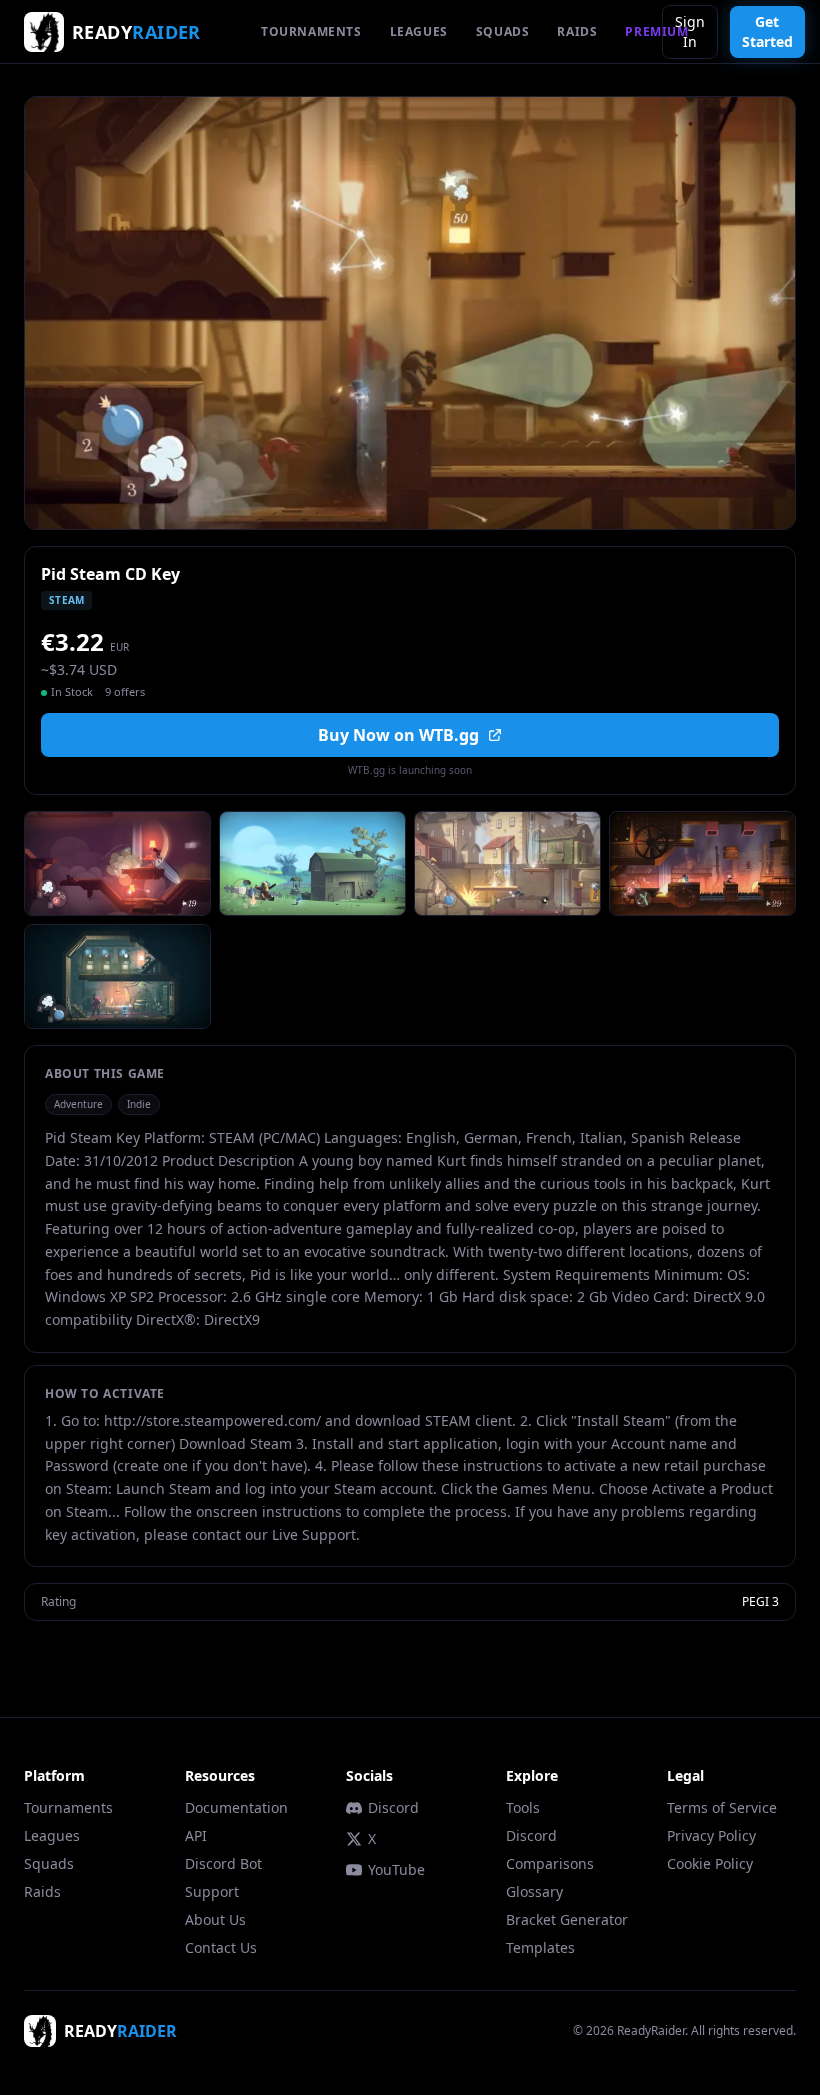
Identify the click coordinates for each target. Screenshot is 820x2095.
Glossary (534, 1891)
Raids (42, 1891)
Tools (523, 1807)
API (196, 1835)
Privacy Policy (711, 1835)
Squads (49, 1863)
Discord (393, 1807)
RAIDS (577, 31)
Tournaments (68, 1807)
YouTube (396, 1869)
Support (212, 1891)
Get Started (767, 31)
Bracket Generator (567, 1919)
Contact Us (221, 1947)
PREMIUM (656, 31)
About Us (215, 1919)
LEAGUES (419, 31)
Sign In (690, 31)
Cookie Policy (710, 1863)
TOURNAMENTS (311, 31)
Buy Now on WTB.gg (398, 735)
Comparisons (550, 1863)
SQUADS (503, 31)
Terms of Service (722, 1807)
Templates (540, 1947)
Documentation (236, 1807)
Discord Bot (223, 1863)
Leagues (52, 1835)
